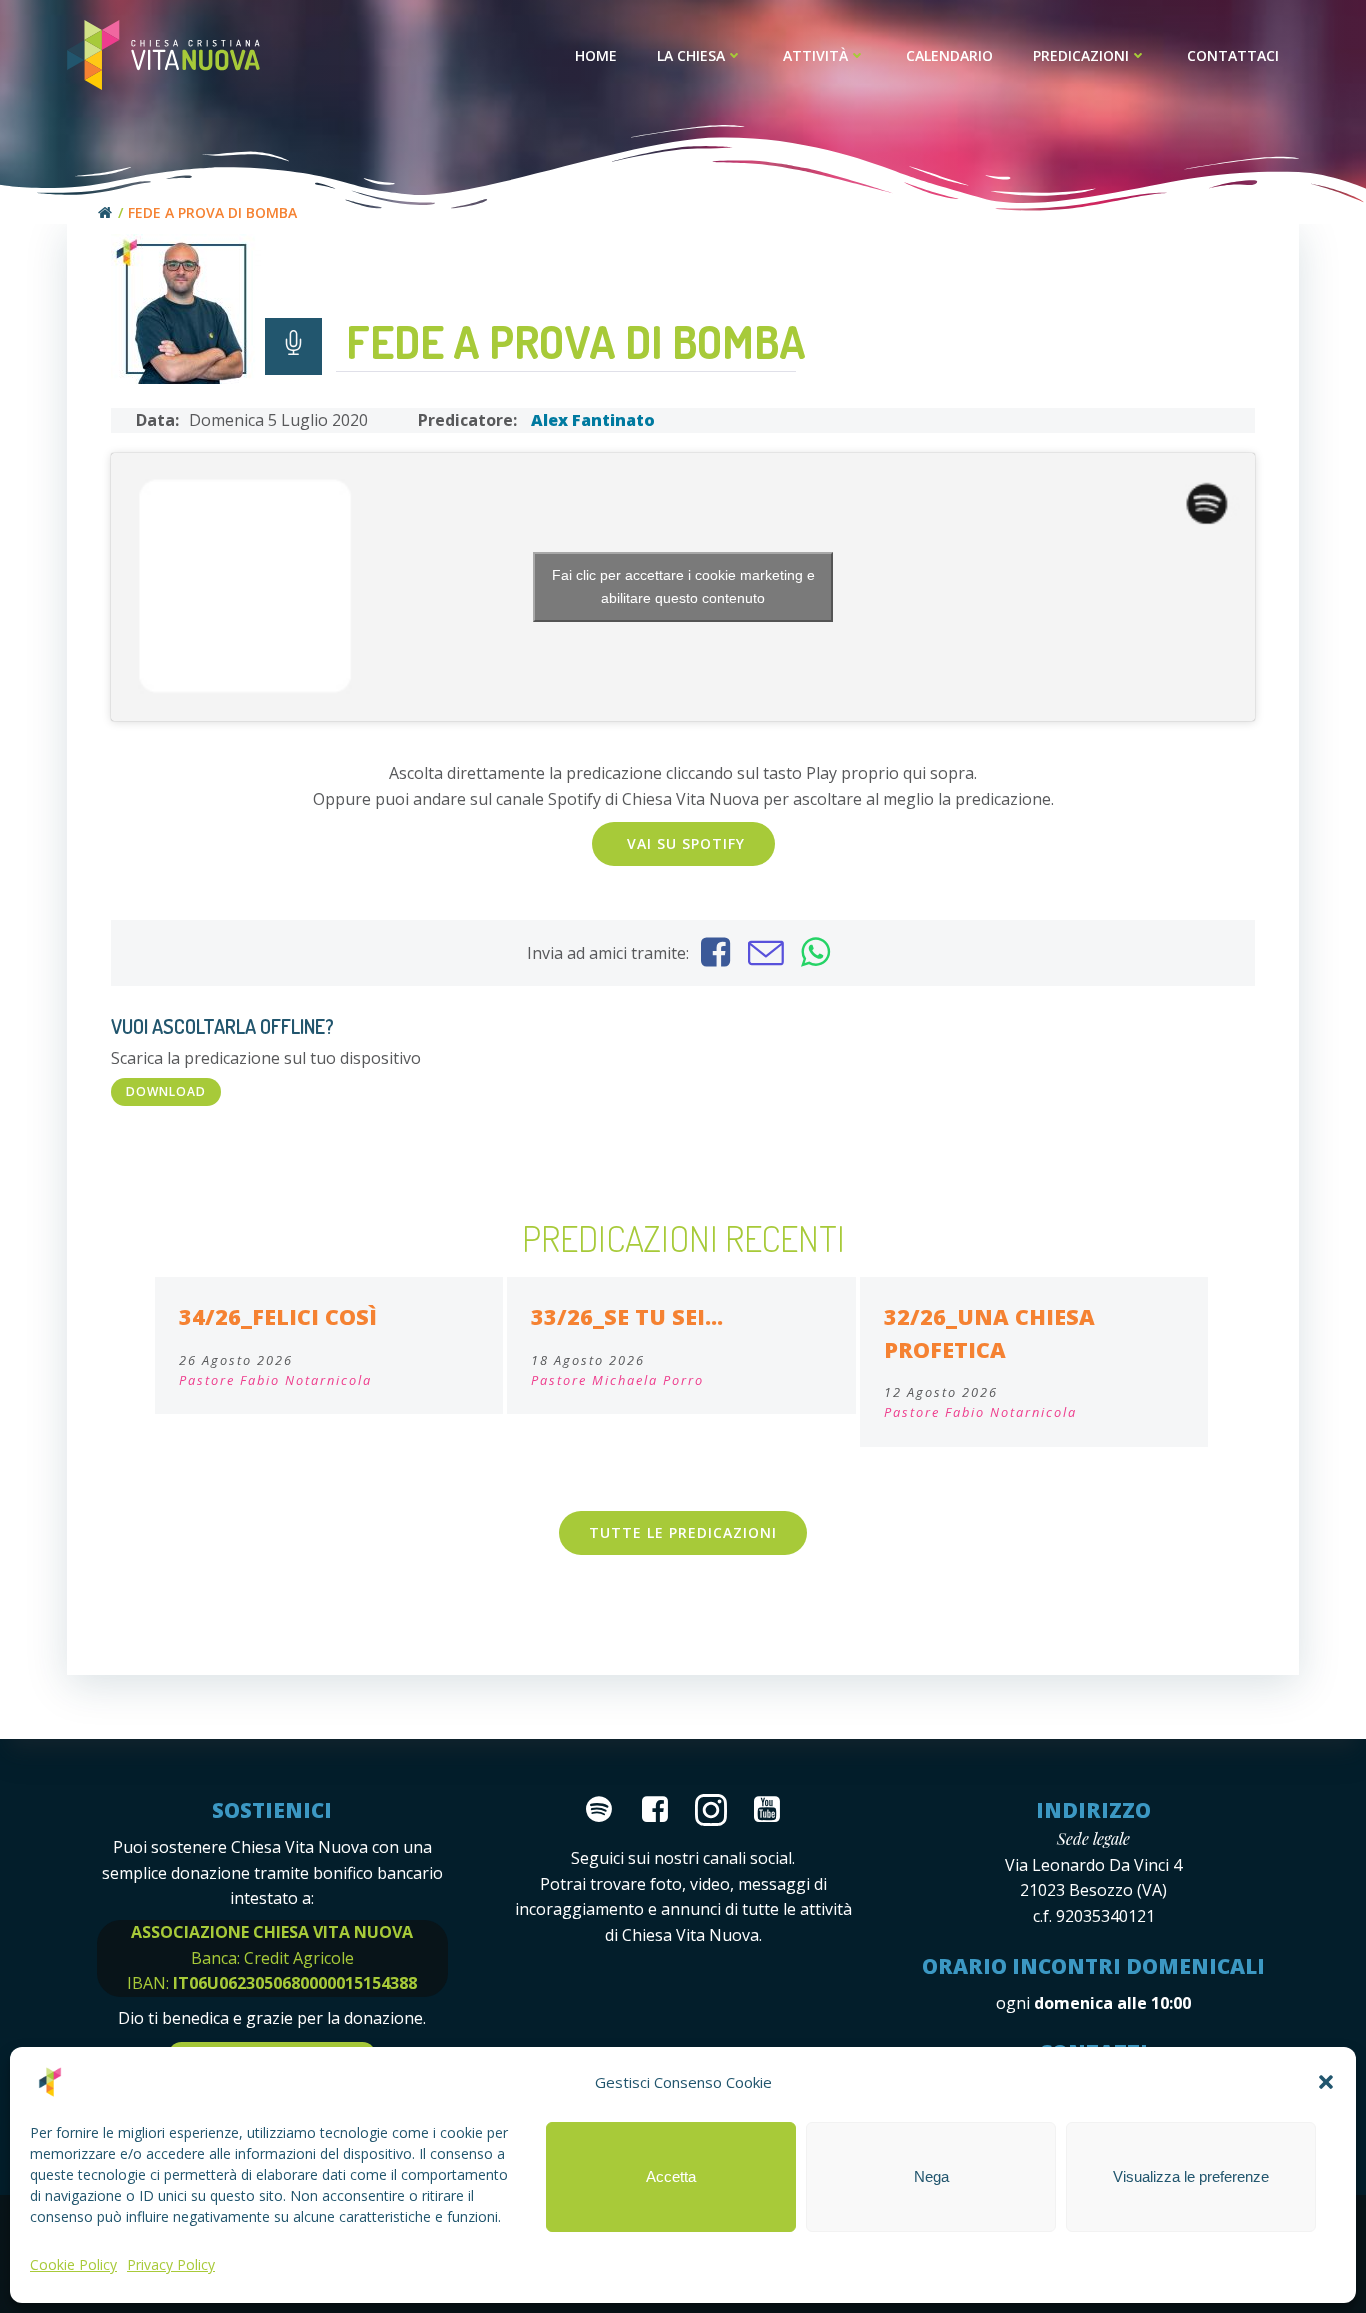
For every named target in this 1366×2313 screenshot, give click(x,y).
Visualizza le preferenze (1191, 2176)
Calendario (949, 55)
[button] (1326, 2082)
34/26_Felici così (278, 1316)
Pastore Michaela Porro (617, 1380)
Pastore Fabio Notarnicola (275, 1380)
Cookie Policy (73, 2264)
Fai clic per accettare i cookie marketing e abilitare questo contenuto (683, 586)
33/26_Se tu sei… (627, 1316)
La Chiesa (691, 55)
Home (596, 55)
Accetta (671, 2176)
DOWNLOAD (166, 1091)
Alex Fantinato (593, 420)
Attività (815, 55)
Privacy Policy (171, 2264)
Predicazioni (1081, 55)
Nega (931, 2176)
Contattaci (1233, 55)
